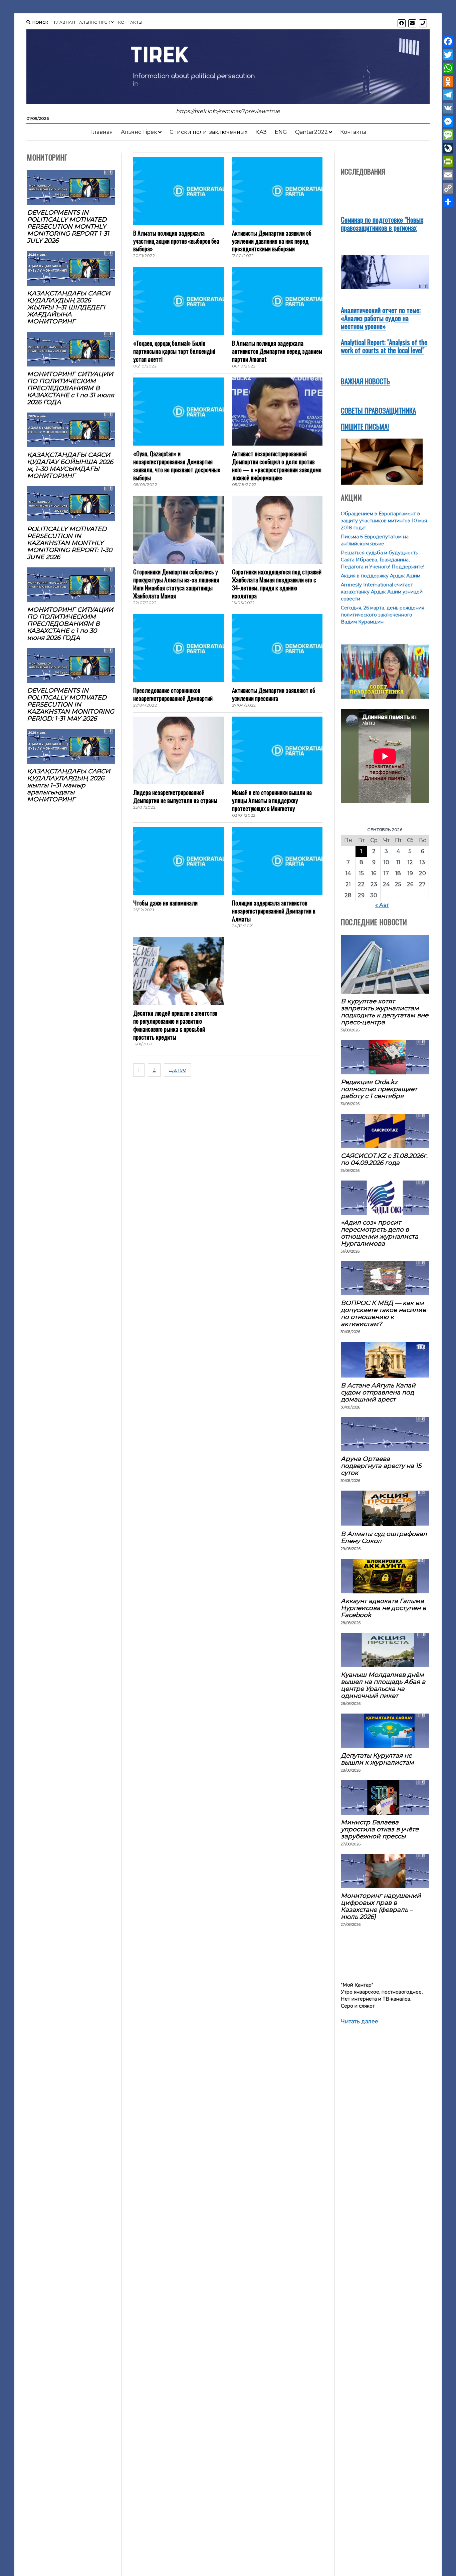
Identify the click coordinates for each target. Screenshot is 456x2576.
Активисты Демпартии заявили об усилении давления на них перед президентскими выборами (272, 241)
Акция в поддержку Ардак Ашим (381, 576)
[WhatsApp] (448, 68)
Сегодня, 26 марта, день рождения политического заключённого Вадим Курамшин (383, 615)
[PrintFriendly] (448, 162)
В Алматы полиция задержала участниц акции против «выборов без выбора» (176, 241)
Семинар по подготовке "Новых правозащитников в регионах (382, 223)
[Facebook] (448, 41)
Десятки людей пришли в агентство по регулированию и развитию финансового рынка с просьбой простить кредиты (175, 1025)
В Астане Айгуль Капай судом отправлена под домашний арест (378, 1392)
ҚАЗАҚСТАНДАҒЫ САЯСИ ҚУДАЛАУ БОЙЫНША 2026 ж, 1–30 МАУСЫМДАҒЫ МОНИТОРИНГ (70, 465)
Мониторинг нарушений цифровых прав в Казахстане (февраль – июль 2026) (381, 1906)
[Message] (448, 135)
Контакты (130, 22)
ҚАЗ (261, 132)
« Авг (382, 905)
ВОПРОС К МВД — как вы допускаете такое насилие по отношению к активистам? (383, 1313)
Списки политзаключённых (208, 132)
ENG (281, 132)
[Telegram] (448, 95)
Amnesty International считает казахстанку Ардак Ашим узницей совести (382, 592)
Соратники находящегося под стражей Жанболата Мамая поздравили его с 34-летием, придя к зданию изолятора (277, 584)
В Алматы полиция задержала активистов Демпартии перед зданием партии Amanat (277, 351)
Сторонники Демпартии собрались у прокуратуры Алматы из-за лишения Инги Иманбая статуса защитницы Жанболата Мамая (176, 584)
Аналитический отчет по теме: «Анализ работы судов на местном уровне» (381, 318)
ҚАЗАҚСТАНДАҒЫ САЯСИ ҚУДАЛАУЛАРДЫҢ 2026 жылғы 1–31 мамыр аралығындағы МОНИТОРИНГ (69, 785)
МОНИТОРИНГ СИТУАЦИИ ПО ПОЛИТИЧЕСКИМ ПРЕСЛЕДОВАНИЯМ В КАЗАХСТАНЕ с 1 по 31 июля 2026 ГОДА (71, 388)
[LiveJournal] (448, 148)
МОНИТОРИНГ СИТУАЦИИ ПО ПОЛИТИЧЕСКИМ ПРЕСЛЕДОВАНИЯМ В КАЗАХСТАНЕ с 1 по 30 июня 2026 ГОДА (70, 624)
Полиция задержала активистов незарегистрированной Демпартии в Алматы (274, 911)
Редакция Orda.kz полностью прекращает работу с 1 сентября (379, 1089)
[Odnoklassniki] (448, 81)
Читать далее (360, 2022)
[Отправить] (448, 202)
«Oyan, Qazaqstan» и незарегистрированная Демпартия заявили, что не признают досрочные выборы (177, 466)
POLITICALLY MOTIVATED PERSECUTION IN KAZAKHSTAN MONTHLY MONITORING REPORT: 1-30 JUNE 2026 (70, 543)
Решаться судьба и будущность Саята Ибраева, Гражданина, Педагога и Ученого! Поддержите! (383, 560)
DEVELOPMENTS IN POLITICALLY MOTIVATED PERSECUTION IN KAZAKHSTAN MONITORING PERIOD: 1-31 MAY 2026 (71, 704)
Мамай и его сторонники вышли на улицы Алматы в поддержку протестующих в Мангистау (272, 800)
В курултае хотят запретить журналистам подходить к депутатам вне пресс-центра (385, 1012)
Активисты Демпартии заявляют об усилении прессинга (274, 694)
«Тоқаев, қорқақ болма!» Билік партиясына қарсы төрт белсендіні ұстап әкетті (174, 351)
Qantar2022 (311, 132)
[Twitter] (448, 55)
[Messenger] (448, 121)
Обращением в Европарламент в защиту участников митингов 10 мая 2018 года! (384, 521)
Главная (65, 22)
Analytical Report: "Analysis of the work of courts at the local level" (384, 346)
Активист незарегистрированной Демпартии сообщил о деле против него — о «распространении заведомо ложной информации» (277, 466)
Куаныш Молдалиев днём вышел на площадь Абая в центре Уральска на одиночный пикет (383, 1685)
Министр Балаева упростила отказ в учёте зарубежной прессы (380, 1829)
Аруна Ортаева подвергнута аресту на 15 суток (381, 1466)
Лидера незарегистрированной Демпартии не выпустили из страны (175, 796)
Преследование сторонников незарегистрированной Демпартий (173, 694)
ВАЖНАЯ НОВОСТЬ (365, 381)
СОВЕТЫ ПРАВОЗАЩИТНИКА (378, 410)
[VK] (448, 108)
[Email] (448, 175)
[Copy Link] (448, 188)
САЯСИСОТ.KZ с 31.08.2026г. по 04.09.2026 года (384, 1159)
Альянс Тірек (95, 22)
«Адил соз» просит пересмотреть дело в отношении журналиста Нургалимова (380, 1233)
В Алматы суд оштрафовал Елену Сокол (384, 1537)
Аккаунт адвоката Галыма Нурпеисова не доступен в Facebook (383, 1608)
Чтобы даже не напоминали (165, 903)
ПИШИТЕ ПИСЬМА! (365, 426)
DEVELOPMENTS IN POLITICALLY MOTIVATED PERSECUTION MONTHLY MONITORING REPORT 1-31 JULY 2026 (68, 226)
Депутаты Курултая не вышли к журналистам (377, 1759)
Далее (177, 1070)
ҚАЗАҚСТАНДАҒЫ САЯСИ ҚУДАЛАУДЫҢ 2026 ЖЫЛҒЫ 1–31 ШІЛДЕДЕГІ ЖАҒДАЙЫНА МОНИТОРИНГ (69, 307)
